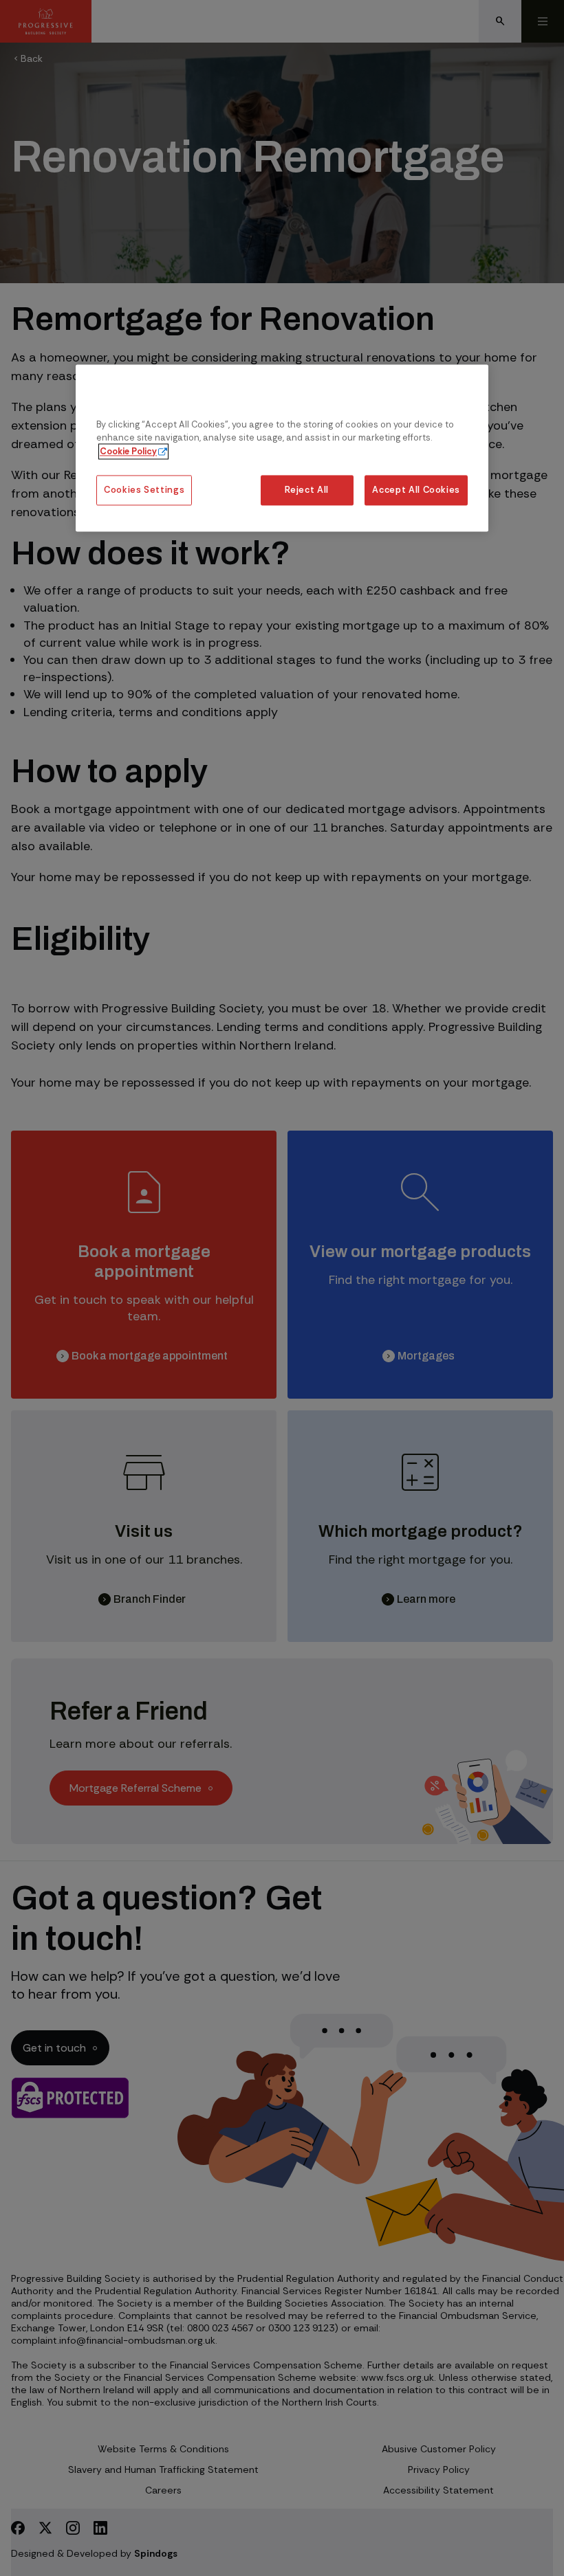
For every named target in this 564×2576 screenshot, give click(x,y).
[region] (282, 448)
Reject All (306, 490)
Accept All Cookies (416, 490)
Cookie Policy (128, 451)
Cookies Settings (144, 490)
